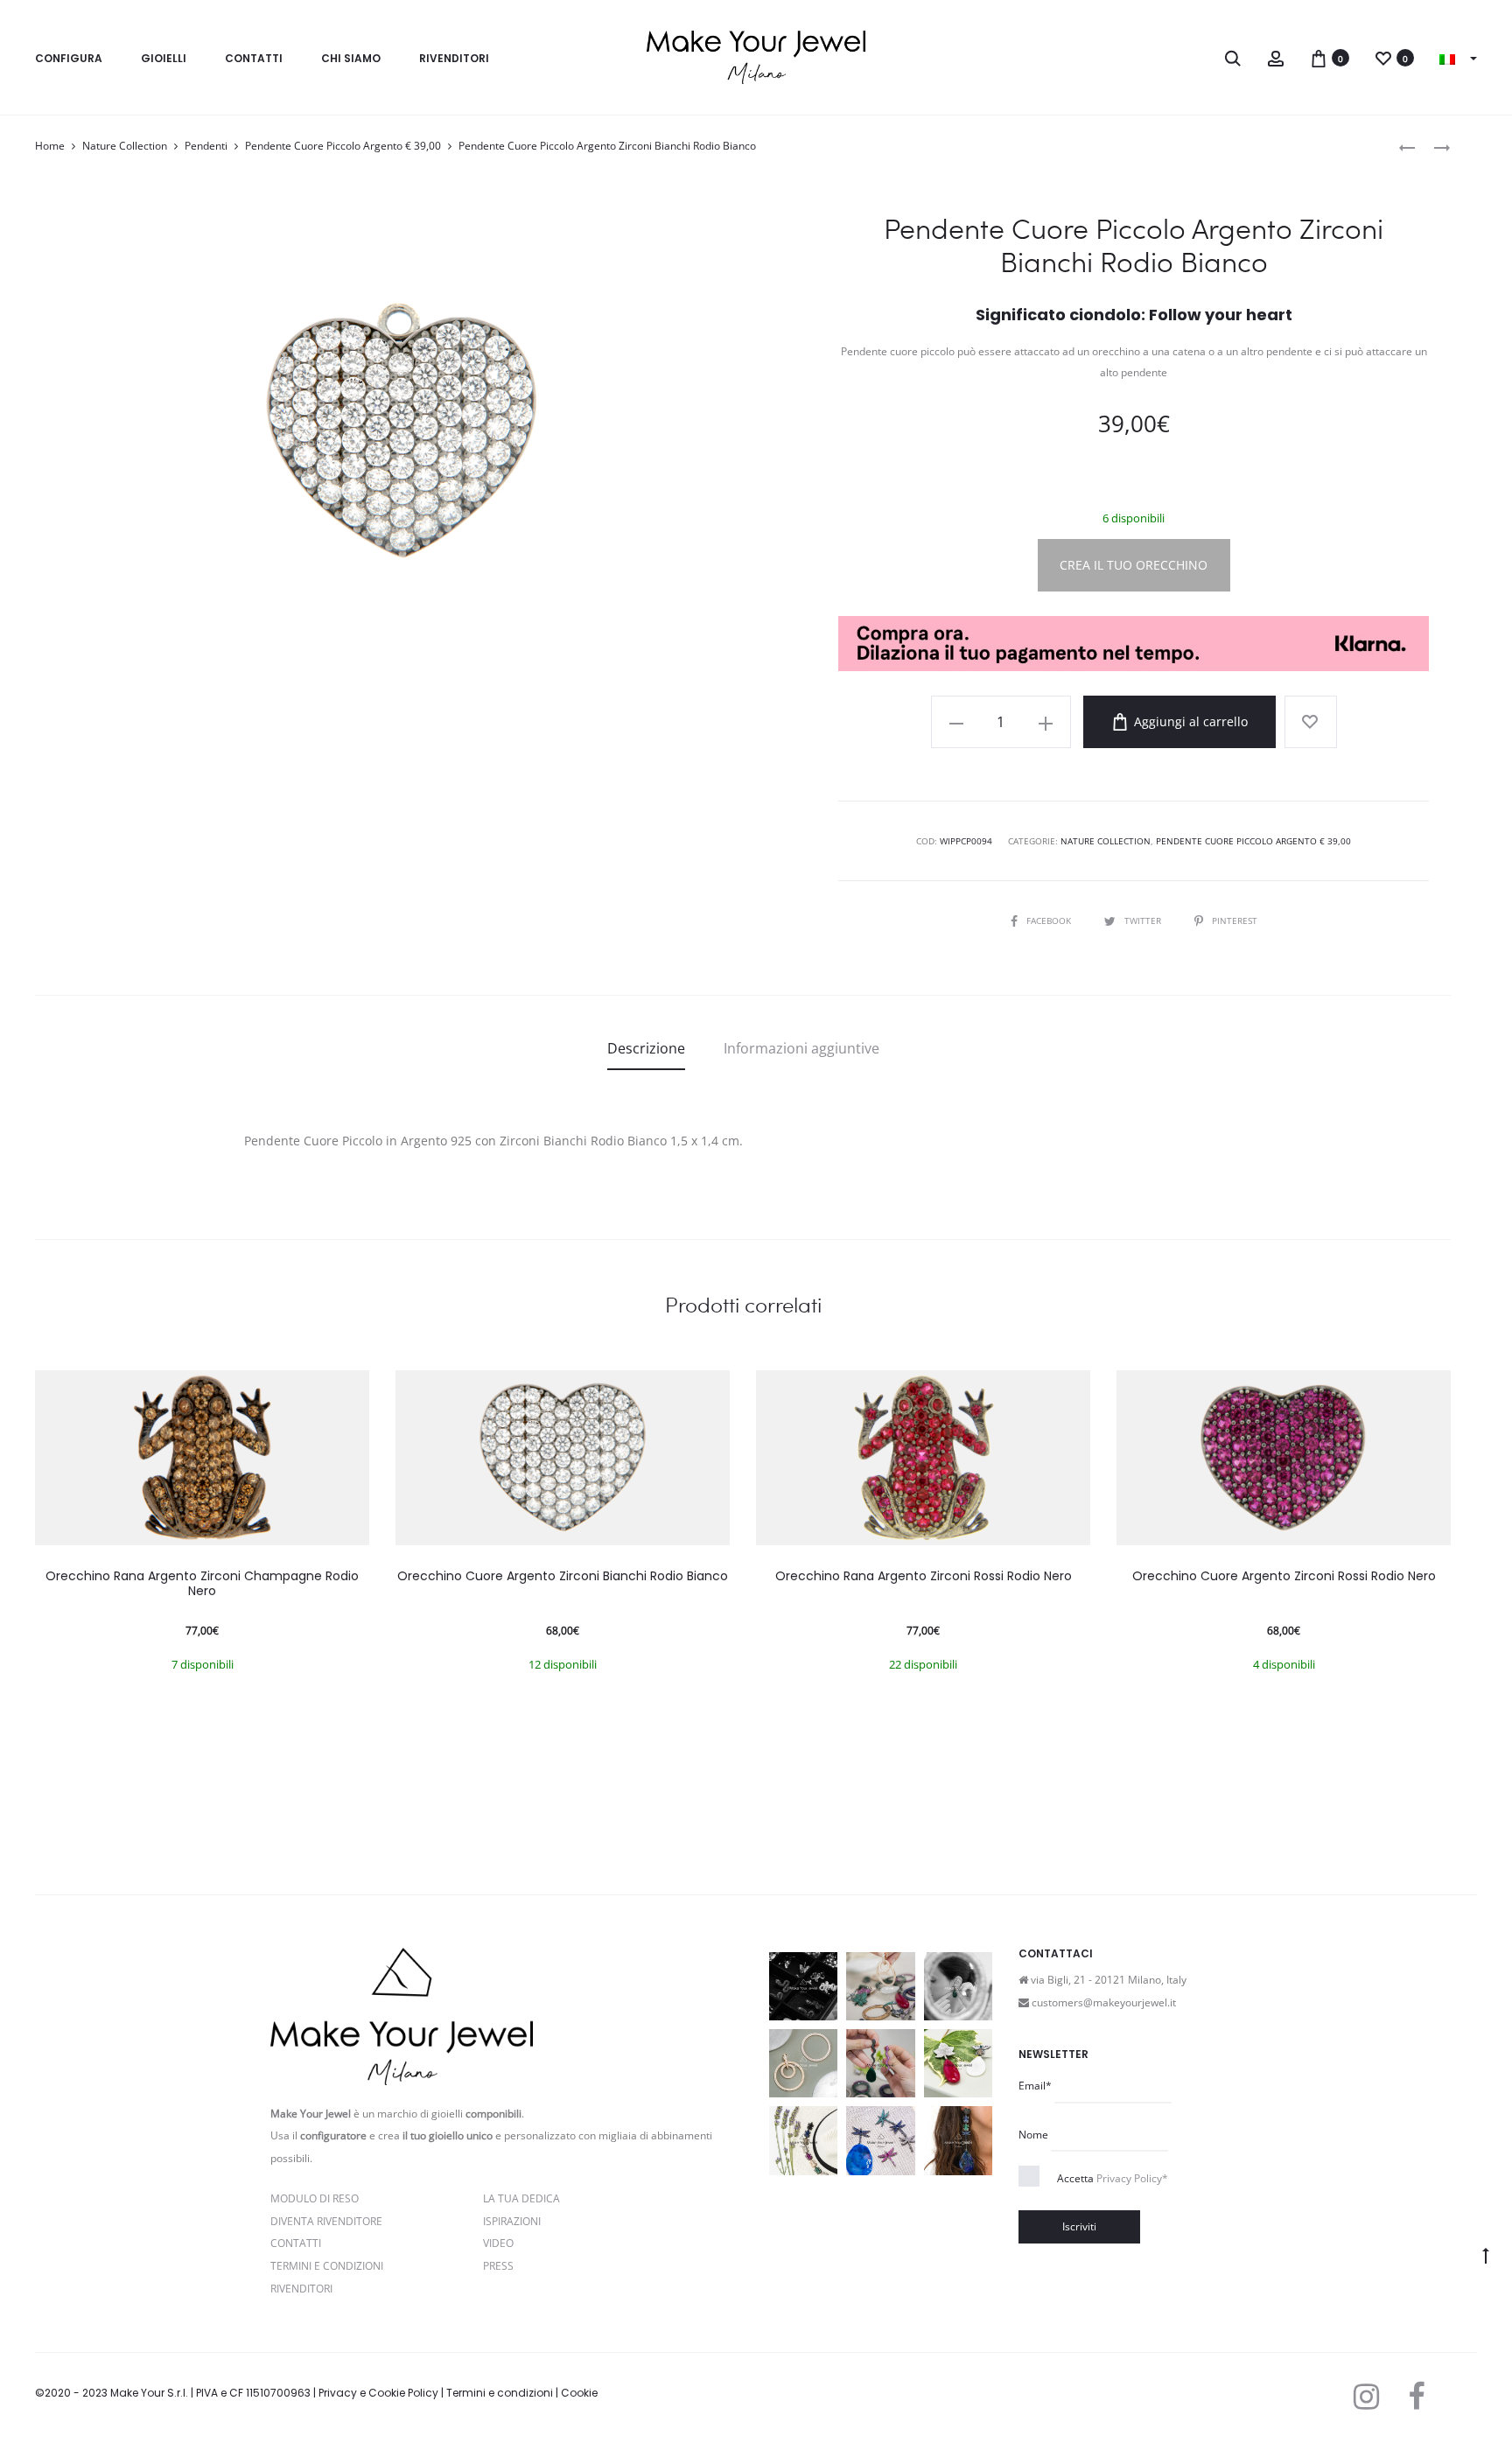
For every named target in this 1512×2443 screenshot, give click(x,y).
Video (498, 2243)
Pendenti (206, 146)
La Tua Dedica (521, 2198)
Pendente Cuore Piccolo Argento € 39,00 (343, 146)
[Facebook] (1416, 2397)
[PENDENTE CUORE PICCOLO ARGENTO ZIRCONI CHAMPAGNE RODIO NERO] (1433, 147)
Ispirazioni (512, 2221)
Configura (69, 58)
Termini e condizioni (500, 2393)
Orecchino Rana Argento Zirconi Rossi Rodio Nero (924, 1576)
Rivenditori (454, 58)
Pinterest (1235, 920)
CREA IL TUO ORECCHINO (1134, 565)
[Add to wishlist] (1311, 722)
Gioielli (164, 58)
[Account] (1276, 57)
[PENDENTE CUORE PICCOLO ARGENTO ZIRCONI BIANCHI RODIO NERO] (1407, 147)
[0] (1319, 57)
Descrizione (646, 1048)
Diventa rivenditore (326, 2221)
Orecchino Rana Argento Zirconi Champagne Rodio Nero (202, 1583)
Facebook (1050, 920)
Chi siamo (351, 58)
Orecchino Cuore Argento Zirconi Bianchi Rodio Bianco (563, 1576)
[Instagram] (1366, 2397)
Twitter (1144, 920)
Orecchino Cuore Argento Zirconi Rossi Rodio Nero (1284, 1576)
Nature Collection (125, 146)
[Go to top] (1486, 2255)
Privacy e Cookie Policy (378, 2393)
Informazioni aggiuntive (801, 1048)
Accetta (1113, 2178)
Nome (1033, 2135)
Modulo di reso (315, 2198)
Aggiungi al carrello (1189, 721)
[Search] (1233, 57)
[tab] (646, 1048)
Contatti (254, 58)
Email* (1035, 2086)
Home (50, 146)
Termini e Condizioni (327, 2266)
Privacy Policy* (1132, 2178)
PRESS (498, 2266)
